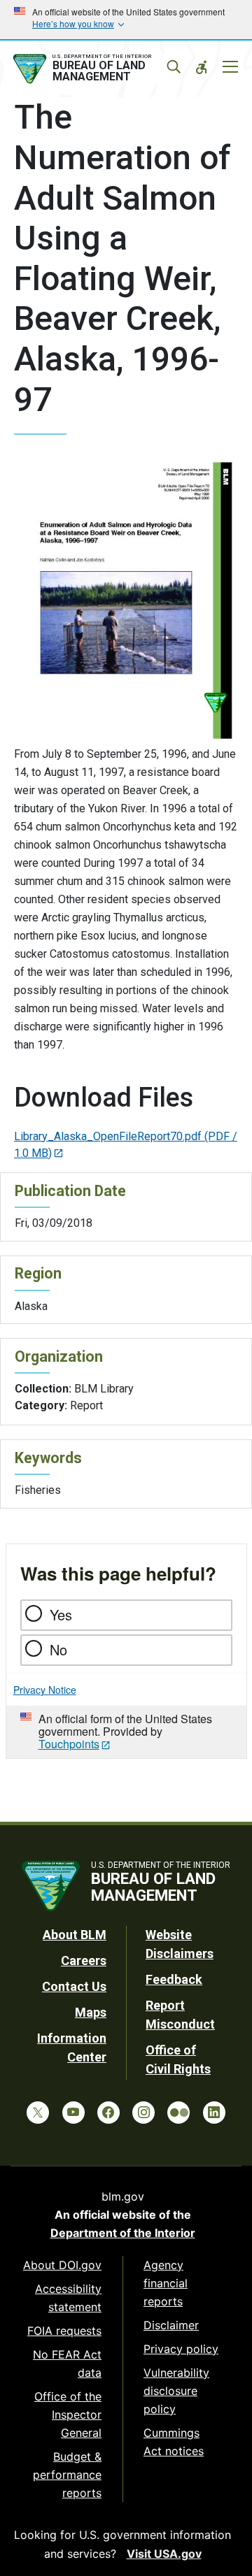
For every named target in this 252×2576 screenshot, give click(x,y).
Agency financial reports (166, 2283)
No (58, 1649)
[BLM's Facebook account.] (108, 2113)
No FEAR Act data (67, 2363)
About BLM (75, 1935)
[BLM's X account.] (38, 2113)
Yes (61, 1614)
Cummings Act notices (174, 2442)
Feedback (174, 1979)
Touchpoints (69, 1744)
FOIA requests (64, 2331)
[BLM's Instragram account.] (143, 2113)
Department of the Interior (123, 2233)
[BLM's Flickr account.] (178, 2113)
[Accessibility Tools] (202, 67)
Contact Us (74, 1986)
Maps (91, 2012)
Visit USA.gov (164, 2554)
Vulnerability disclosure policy (176, 2391)
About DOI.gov (62, 2265)
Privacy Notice (45, 1690)
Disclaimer (171, 2325)
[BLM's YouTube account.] (73, 2113)
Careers (84, 1960)
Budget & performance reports (67, 2475)
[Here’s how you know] (126, 20)
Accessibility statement (68, 2298)
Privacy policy (181, 2349)
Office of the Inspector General (68, 2415)
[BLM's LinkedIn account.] (214, 2113)
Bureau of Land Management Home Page (96, 69)
